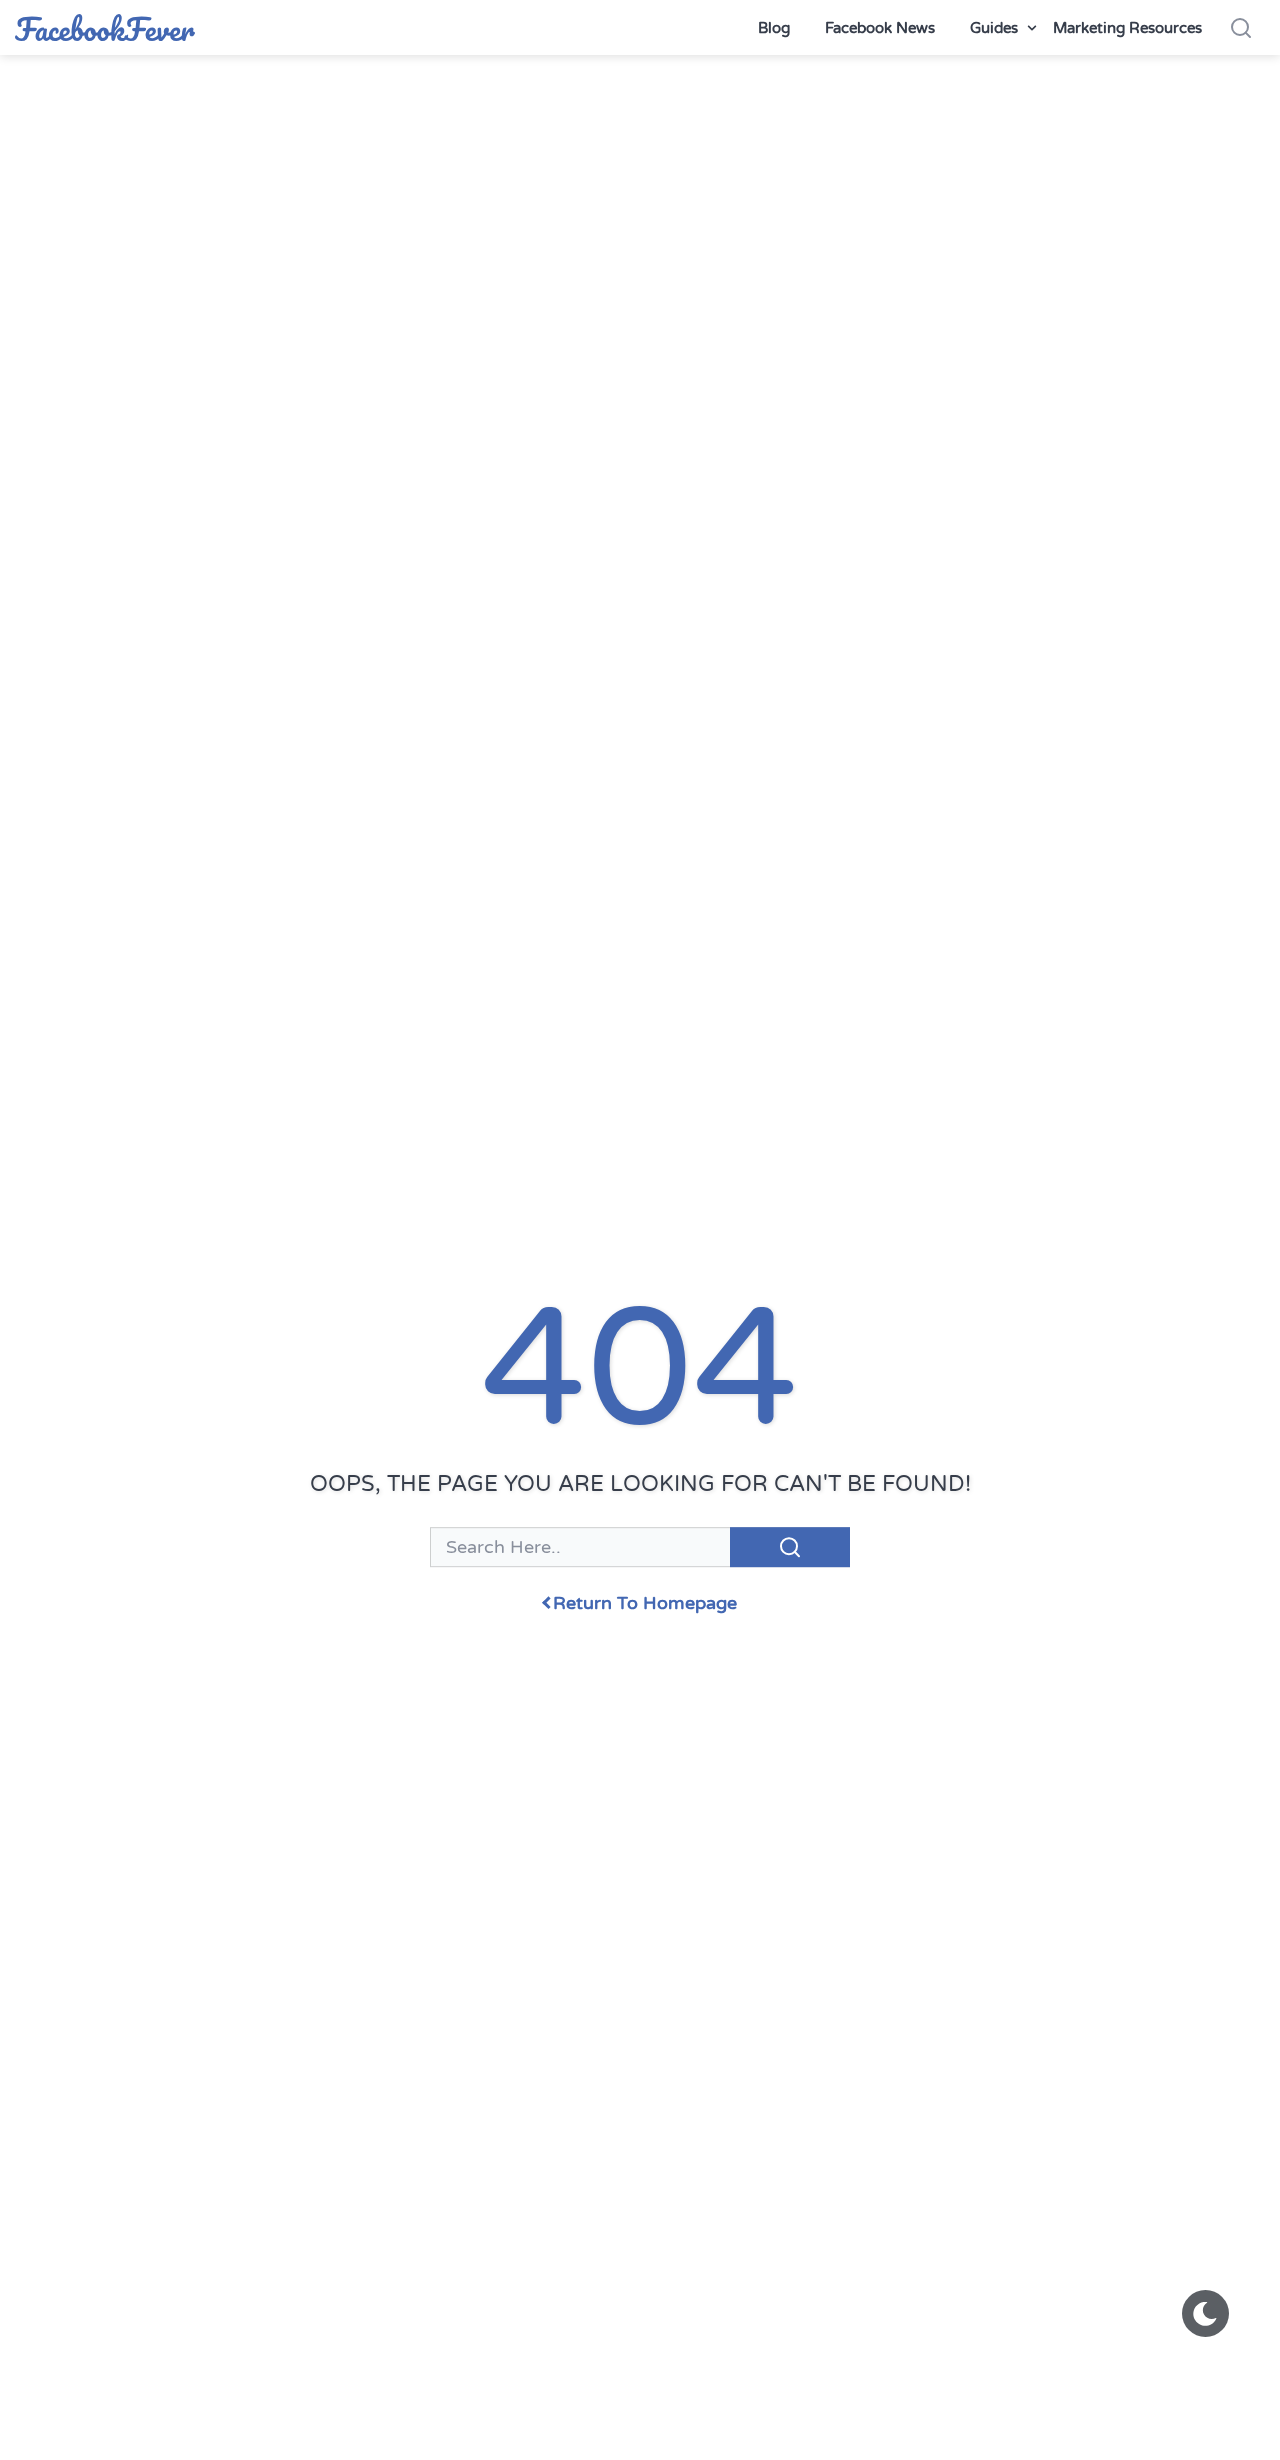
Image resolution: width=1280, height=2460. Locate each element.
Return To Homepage (645, 1604)
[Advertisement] (640, 130)
